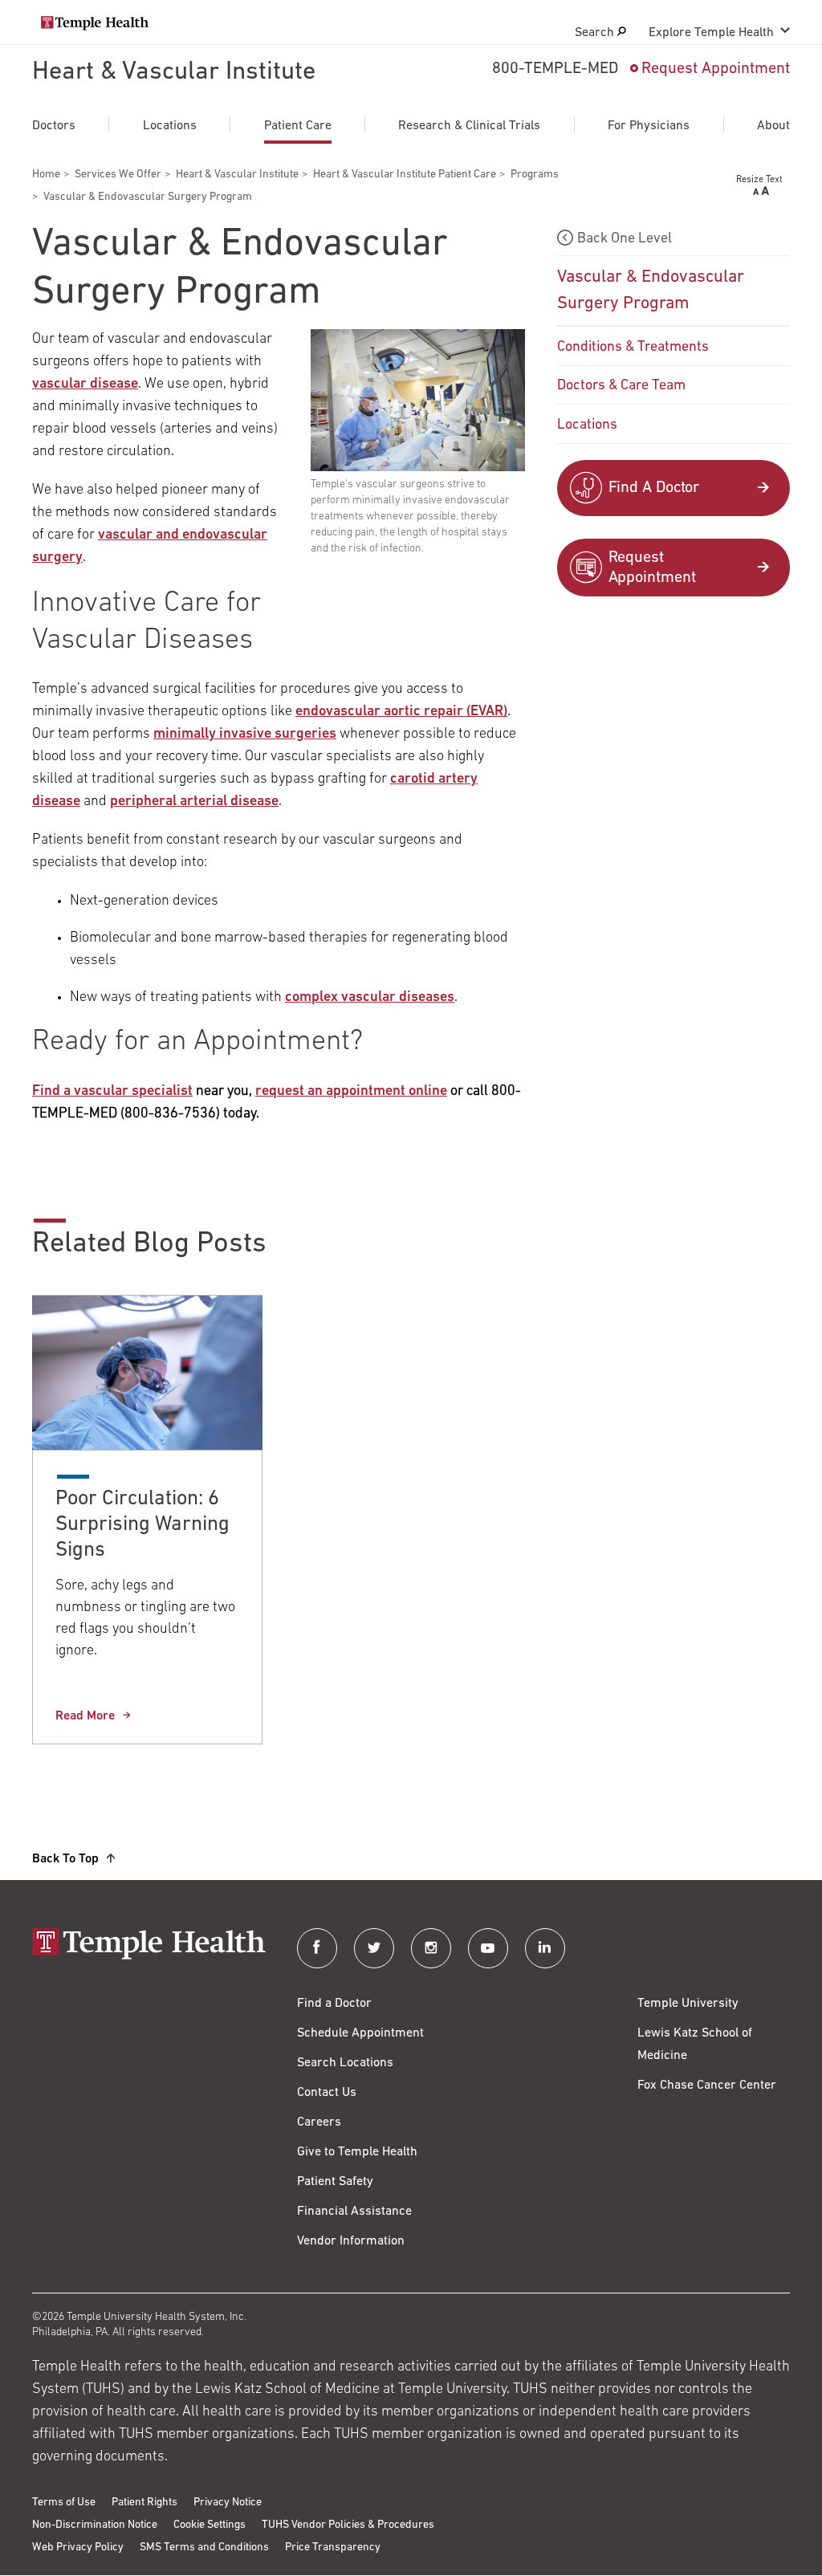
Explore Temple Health (711, 33)
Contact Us (327, 2093)
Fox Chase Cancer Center (707, 2086)
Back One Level (625, 239)
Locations (170, 126)
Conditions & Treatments (633, 348)
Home (46, 175)
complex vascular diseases (370, 998)
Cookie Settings (210, 2525)
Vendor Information (351, 2241)
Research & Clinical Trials (469, 126)
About (773, 126)
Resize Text (759, 180)
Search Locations (345, 2063)
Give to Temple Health (357, 2152)
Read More (85, 1716)
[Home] (149, 1945)
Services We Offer (118, 175)
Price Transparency (333, 2548)
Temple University (688, 2004)
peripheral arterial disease (194, 802)
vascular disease (85, 385)
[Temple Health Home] (95, 23)
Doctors (54, 126)
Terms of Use (64, 2503)
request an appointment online (351, 1092)
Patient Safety (335, 2182)
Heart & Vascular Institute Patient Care (405, 175)
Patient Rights (144, 2503)
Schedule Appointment (360, 2033)
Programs (535, 175)
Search (596, 33)
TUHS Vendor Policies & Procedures (348, 2525)
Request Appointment (716, 69)
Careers (319, 2122)
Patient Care (298, 126)
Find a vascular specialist (112, 1092)
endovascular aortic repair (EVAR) (401, 712)
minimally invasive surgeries (245, 735)
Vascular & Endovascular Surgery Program (651, 291)
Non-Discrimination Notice (95, 2525)
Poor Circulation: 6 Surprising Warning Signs (142, 1525)
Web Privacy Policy (78, 2548)
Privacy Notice (228, 2503)
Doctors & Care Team (621, 386)
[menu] (673, 334)
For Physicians (649, 126)
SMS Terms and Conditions (204, 2548)
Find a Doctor (334, 2004)
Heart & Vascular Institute (174, 72)
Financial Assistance (354, 2212)
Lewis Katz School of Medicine (695, 2045)
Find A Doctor (654, 488)
